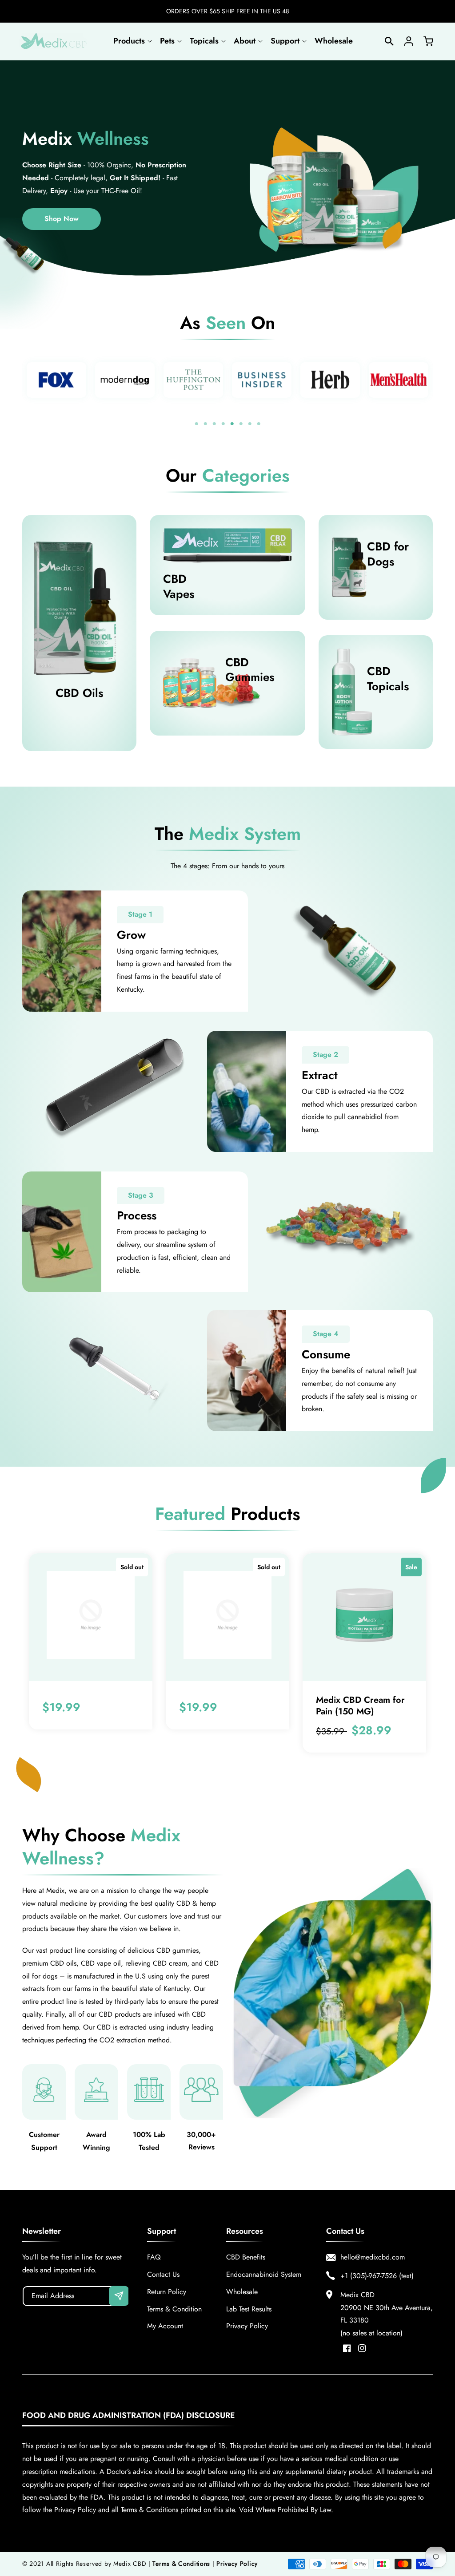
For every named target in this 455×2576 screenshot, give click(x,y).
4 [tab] (223, 424)
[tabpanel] (56, 380)
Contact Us (163, 2274)
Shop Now (62, 219)
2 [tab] (205, 424)
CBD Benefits (246, 2257)
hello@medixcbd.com (373, 2257)
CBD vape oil (101, 1963)
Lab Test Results (249, 2309)
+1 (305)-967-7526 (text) (377, 2276)
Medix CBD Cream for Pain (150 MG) (360, 1706)
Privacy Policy (247, 2326)
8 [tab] (259, 424)
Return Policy (167, 2292)
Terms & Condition (174, 2309)
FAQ (154, 2257)
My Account (165, 2326)
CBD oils (63, 1963)
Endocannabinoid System (264, 2274)
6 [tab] (241, 424)
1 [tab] (196, 424)
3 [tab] (214, 424)
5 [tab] (232, 424)
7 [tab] (250, 424)
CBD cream (170, 1963)
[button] (132, 41)
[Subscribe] (119, 2296)
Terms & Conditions (181, 2564)
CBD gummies (178, 1950)
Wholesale (242, 2292)
